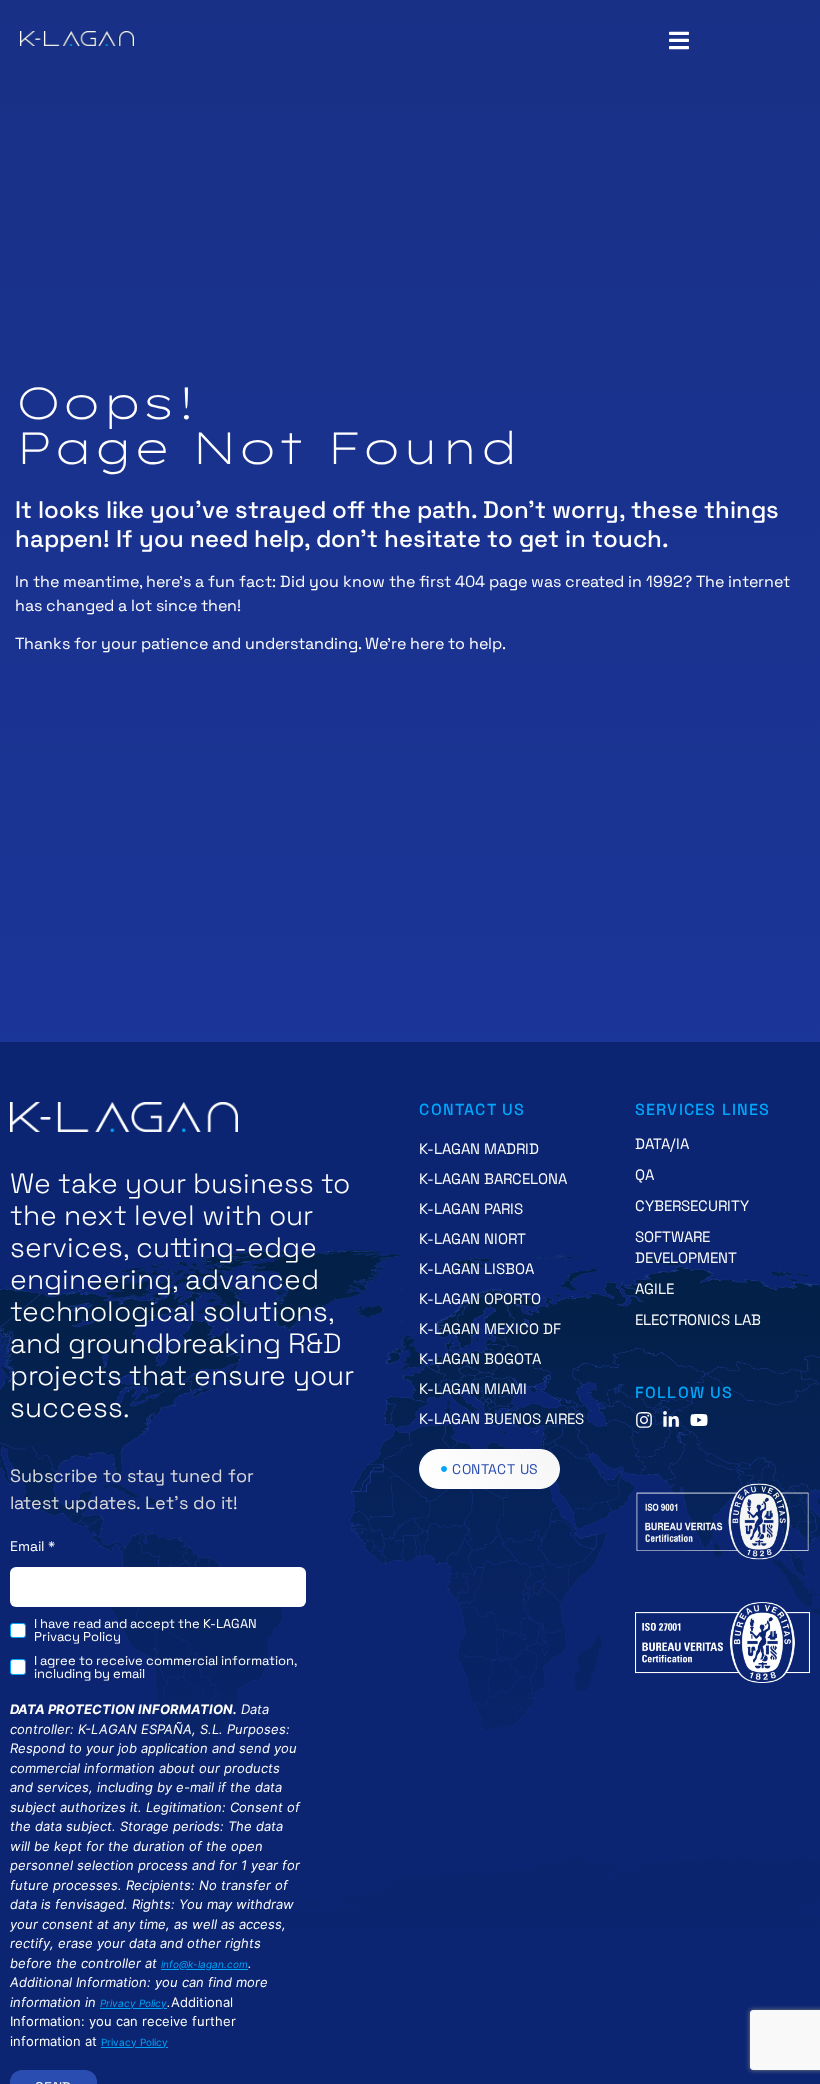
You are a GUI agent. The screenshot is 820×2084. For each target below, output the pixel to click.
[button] (678, 40)
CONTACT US (472, 1109)
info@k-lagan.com (204, 1964)
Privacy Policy (133, 2003)
